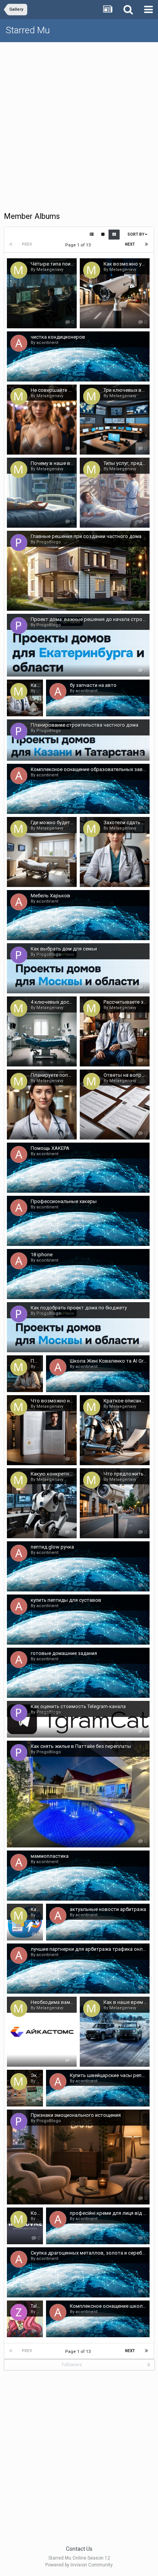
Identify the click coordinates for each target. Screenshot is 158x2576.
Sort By (136, 234)
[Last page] (146, 245)
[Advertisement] (79, 125)
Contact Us (79, 2549)
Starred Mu (28, 30)
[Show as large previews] (103, 235)
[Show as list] (92, 235)
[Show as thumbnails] (114, 235)
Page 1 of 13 (79, 245)
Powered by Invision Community (79, 2565)
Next (130, 244)
